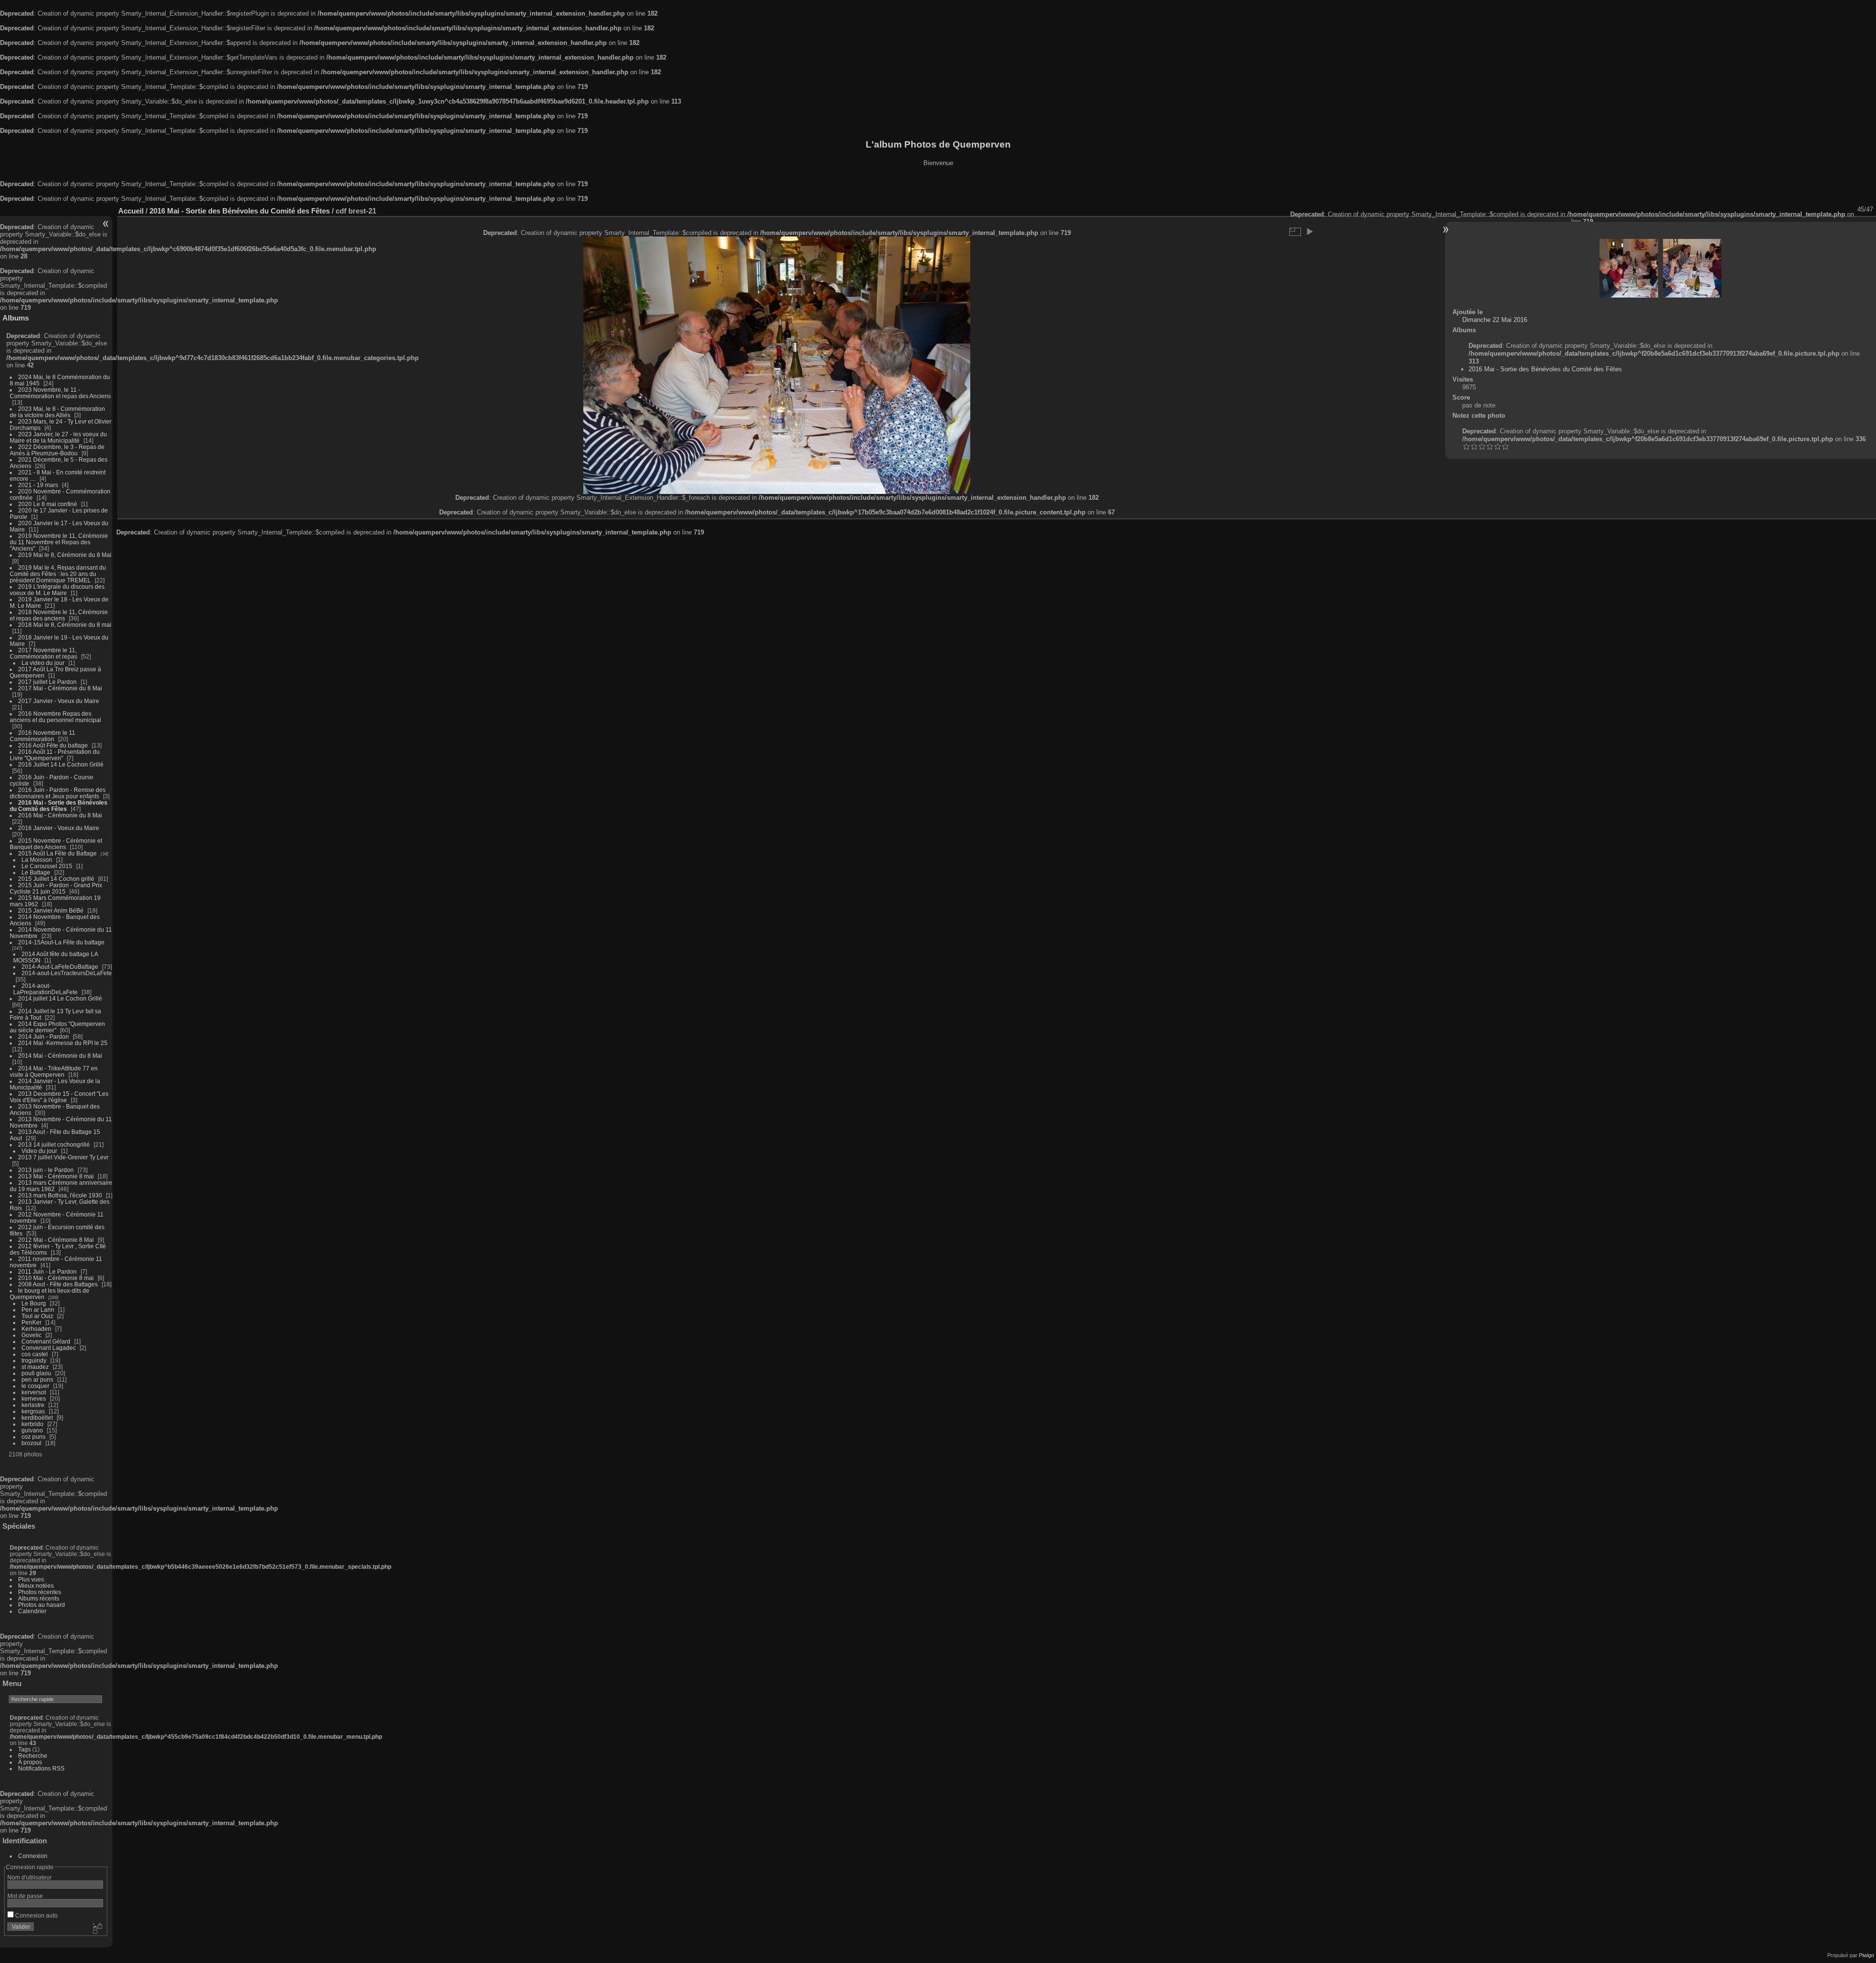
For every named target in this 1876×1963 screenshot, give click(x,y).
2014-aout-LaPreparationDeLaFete (45, 989)
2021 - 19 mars (38, 485)
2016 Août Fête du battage (53, 745)
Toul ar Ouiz (37, 1316)
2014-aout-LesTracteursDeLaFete (67, 973)
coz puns (33, 1437)
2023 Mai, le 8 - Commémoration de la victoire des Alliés (57, 412)
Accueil (131, 211)
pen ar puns (37, 1379)
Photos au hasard (42, 1605)
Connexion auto (36, 1915)
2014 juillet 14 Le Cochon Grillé (60, 998)
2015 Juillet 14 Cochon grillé (56, 879)
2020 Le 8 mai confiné (48, 504)
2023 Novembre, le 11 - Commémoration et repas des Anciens (60, 393)
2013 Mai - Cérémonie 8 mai (56, 1176)
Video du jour (39, 1151)
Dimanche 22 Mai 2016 (1495, 320)
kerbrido (32, 1424)
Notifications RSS (41, 1768)
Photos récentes (40, 1592)
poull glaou (36, 1373)
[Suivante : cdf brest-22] (1692, 268)
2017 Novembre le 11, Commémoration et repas (43, 653)
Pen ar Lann (38, 1310)
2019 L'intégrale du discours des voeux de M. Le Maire (57, 590)
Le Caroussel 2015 (47, 866)
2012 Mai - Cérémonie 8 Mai (56, 1240)
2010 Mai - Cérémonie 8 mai (56, 1278)
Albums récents (39, 1598)
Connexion (33, 1856)
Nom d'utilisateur (30, 1877)
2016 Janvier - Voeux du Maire (59, 828)
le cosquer (35, 1386)
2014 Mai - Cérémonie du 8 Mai (60, 1056)
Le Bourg (34, 1303)
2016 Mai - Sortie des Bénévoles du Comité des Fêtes (59, 806)
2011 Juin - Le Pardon (47, 1271)
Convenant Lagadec (49, 1348)
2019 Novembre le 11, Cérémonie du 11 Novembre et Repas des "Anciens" (59, 542)
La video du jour (43, 663)
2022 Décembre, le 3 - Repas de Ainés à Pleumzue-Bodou (57, 450)
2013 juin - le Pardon (46, 1170)
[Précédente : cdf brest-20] (1629, 268)
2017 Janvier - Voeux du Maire (59, 701)
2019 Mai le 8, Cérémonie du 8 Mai (65, 555)
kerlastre (33, 1405)
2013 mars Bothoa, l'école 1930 (60, 1195)
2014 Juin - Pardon (43, 1036)
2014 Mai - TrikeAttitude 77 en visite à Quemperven (54, 1071)
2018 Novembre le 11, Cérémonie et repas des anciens (59, 615)
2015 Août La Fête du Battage (57, 853)
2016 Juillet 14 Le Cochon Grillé (61, 764)
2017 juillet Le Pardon (47, 682)
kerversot (34, 1392)
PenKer (32, 1322)
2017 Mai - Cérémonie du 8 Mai (60, 688)
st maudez (35, 1367)
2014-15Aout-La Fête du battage (61, 942)
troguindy (34, 1360)
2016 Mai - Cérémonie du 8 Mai (60, 815)
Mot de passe (25, 1896)
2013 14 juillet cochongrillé (55, 1144)
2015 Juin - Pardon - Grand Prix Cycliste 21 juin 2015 (56, 888)
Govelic (32, 1335)
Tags (24, 1749)
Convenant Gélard (46, 1341)
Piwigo (1866, 1955)
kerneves (34, 1398)
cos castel (35, 1354)
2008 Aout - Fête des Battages (58, 1284)
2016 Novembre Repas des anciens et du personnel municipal (55, 717)
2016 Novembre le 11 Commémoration (43, 736)
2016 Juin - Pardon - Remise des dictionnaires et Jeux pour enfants (58, 793)
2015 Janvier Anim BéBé (51, 910)
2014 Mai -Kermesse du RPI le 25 (63, 1043)
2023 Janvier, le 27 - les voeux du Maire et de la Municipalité (58, 437)
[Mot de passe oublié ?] (97, 1929)
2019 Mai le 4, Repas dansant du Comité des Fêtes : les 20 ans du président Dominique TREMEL (58, 574)
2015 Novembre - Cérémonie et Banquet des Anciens (56, 844)
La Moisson (37, 860)
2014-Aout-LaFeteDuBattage (60, 967)
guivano (32, 1430)
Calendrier (32, 1611)
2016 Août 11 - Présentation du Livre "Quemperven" (55, 755)
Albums (16, 318)
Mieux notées (36, 1586)
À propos (30, 1762)
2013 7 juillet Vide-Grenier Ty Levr (63, 1157)
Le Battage (36, 872)
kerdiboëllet (37, 1418)
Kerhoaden (36, 1329)
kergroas (33, 1411)
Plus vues (31, 1579)
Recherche (33, 1756)
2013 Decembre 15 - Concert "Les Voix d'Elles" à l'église (59, 1097)
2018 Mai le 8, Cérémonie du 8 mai (65, 625)
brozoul (32, 1443)
